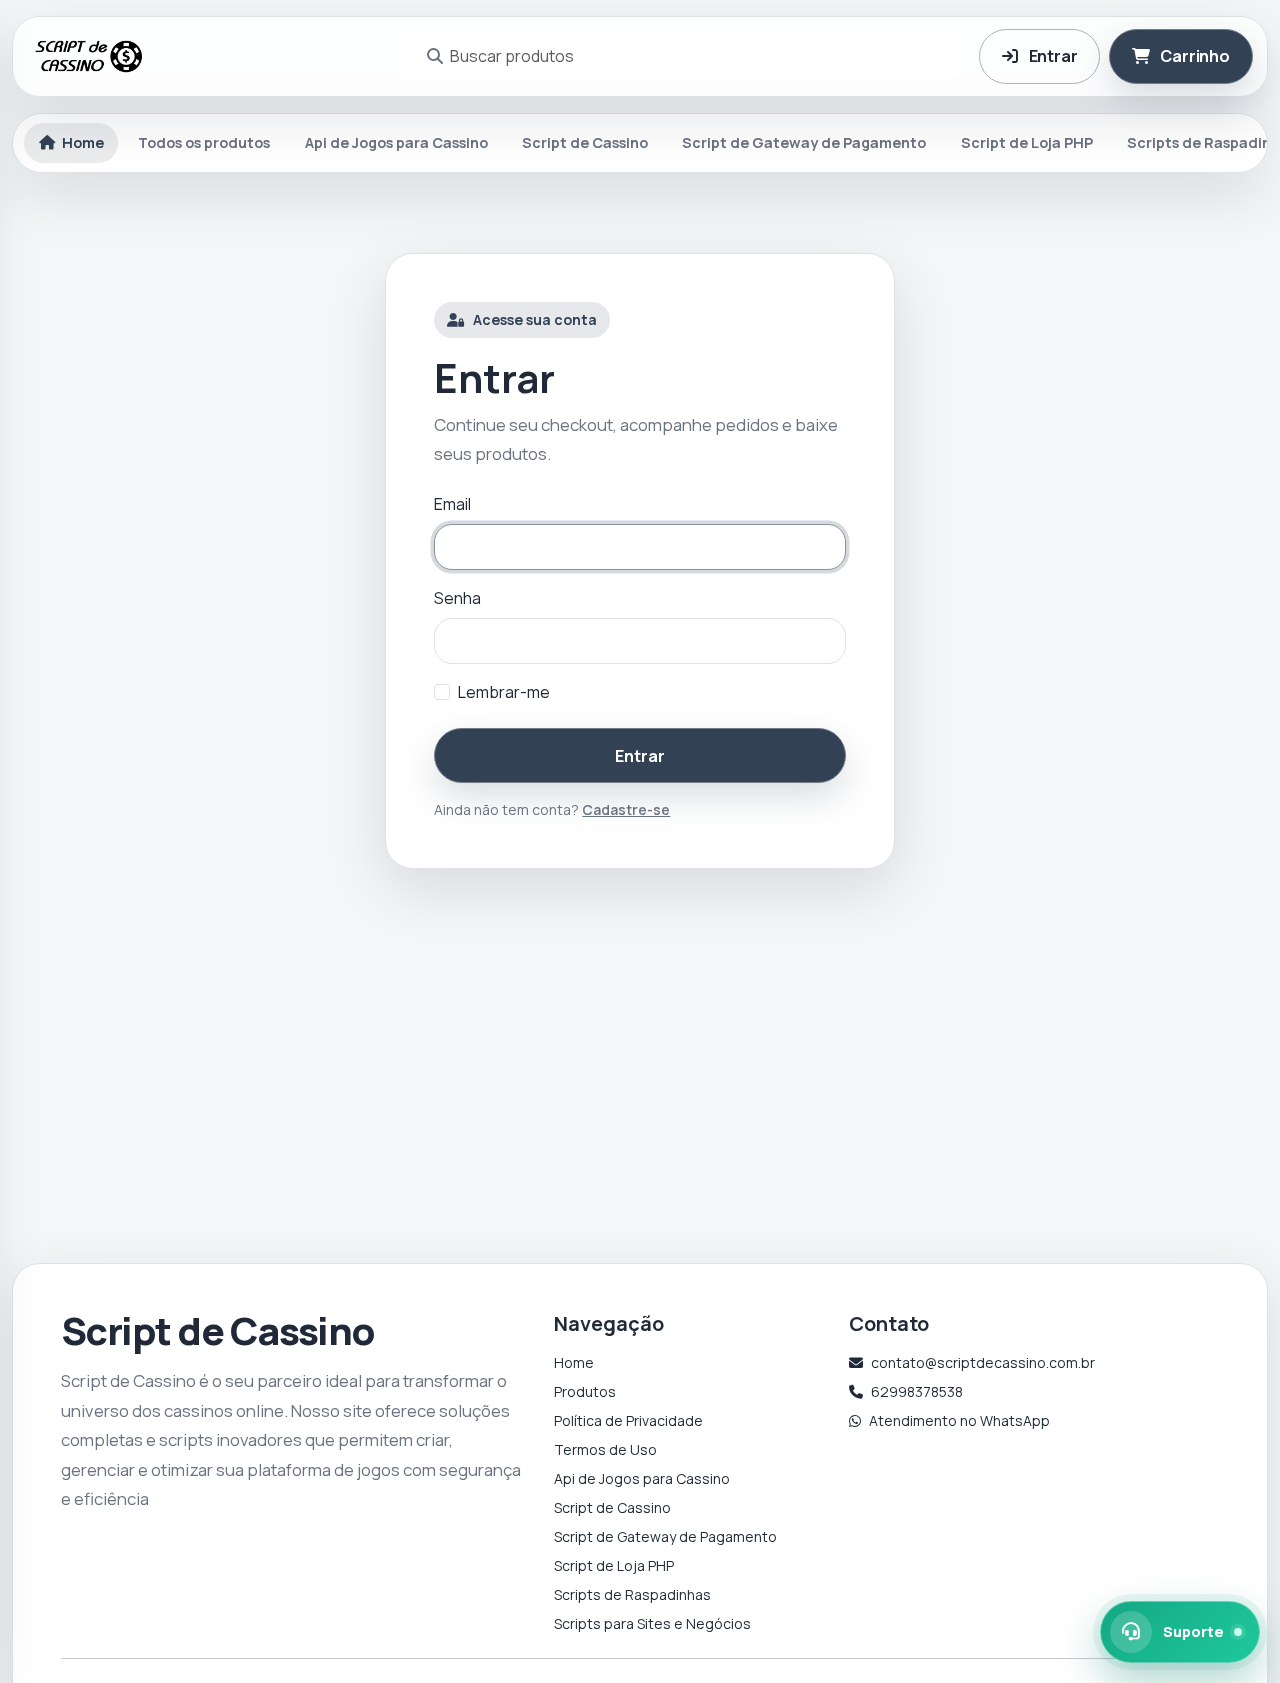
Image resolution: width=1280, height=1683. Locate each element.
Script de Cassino (585, 142)
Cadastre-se (626, 809)
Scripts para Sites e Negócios (652, 1623)
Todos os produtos (204, 142)
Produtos (585, 1391)
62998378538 (917, 1391)
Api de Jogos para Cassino (396, 142)
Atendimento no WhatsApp (959, 1420)
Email (452, 504)
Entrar (639, 756)
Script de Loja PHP (1027, 142)
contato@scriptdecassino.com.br (983, 1362)
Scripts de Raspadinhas (632, 1594)
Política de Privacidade (628, 1420)
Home (574, 1362)
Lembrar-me (504, 692)
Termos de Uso (605, 1449)
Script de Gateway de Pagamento (804, 142)
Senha (457, 598)
